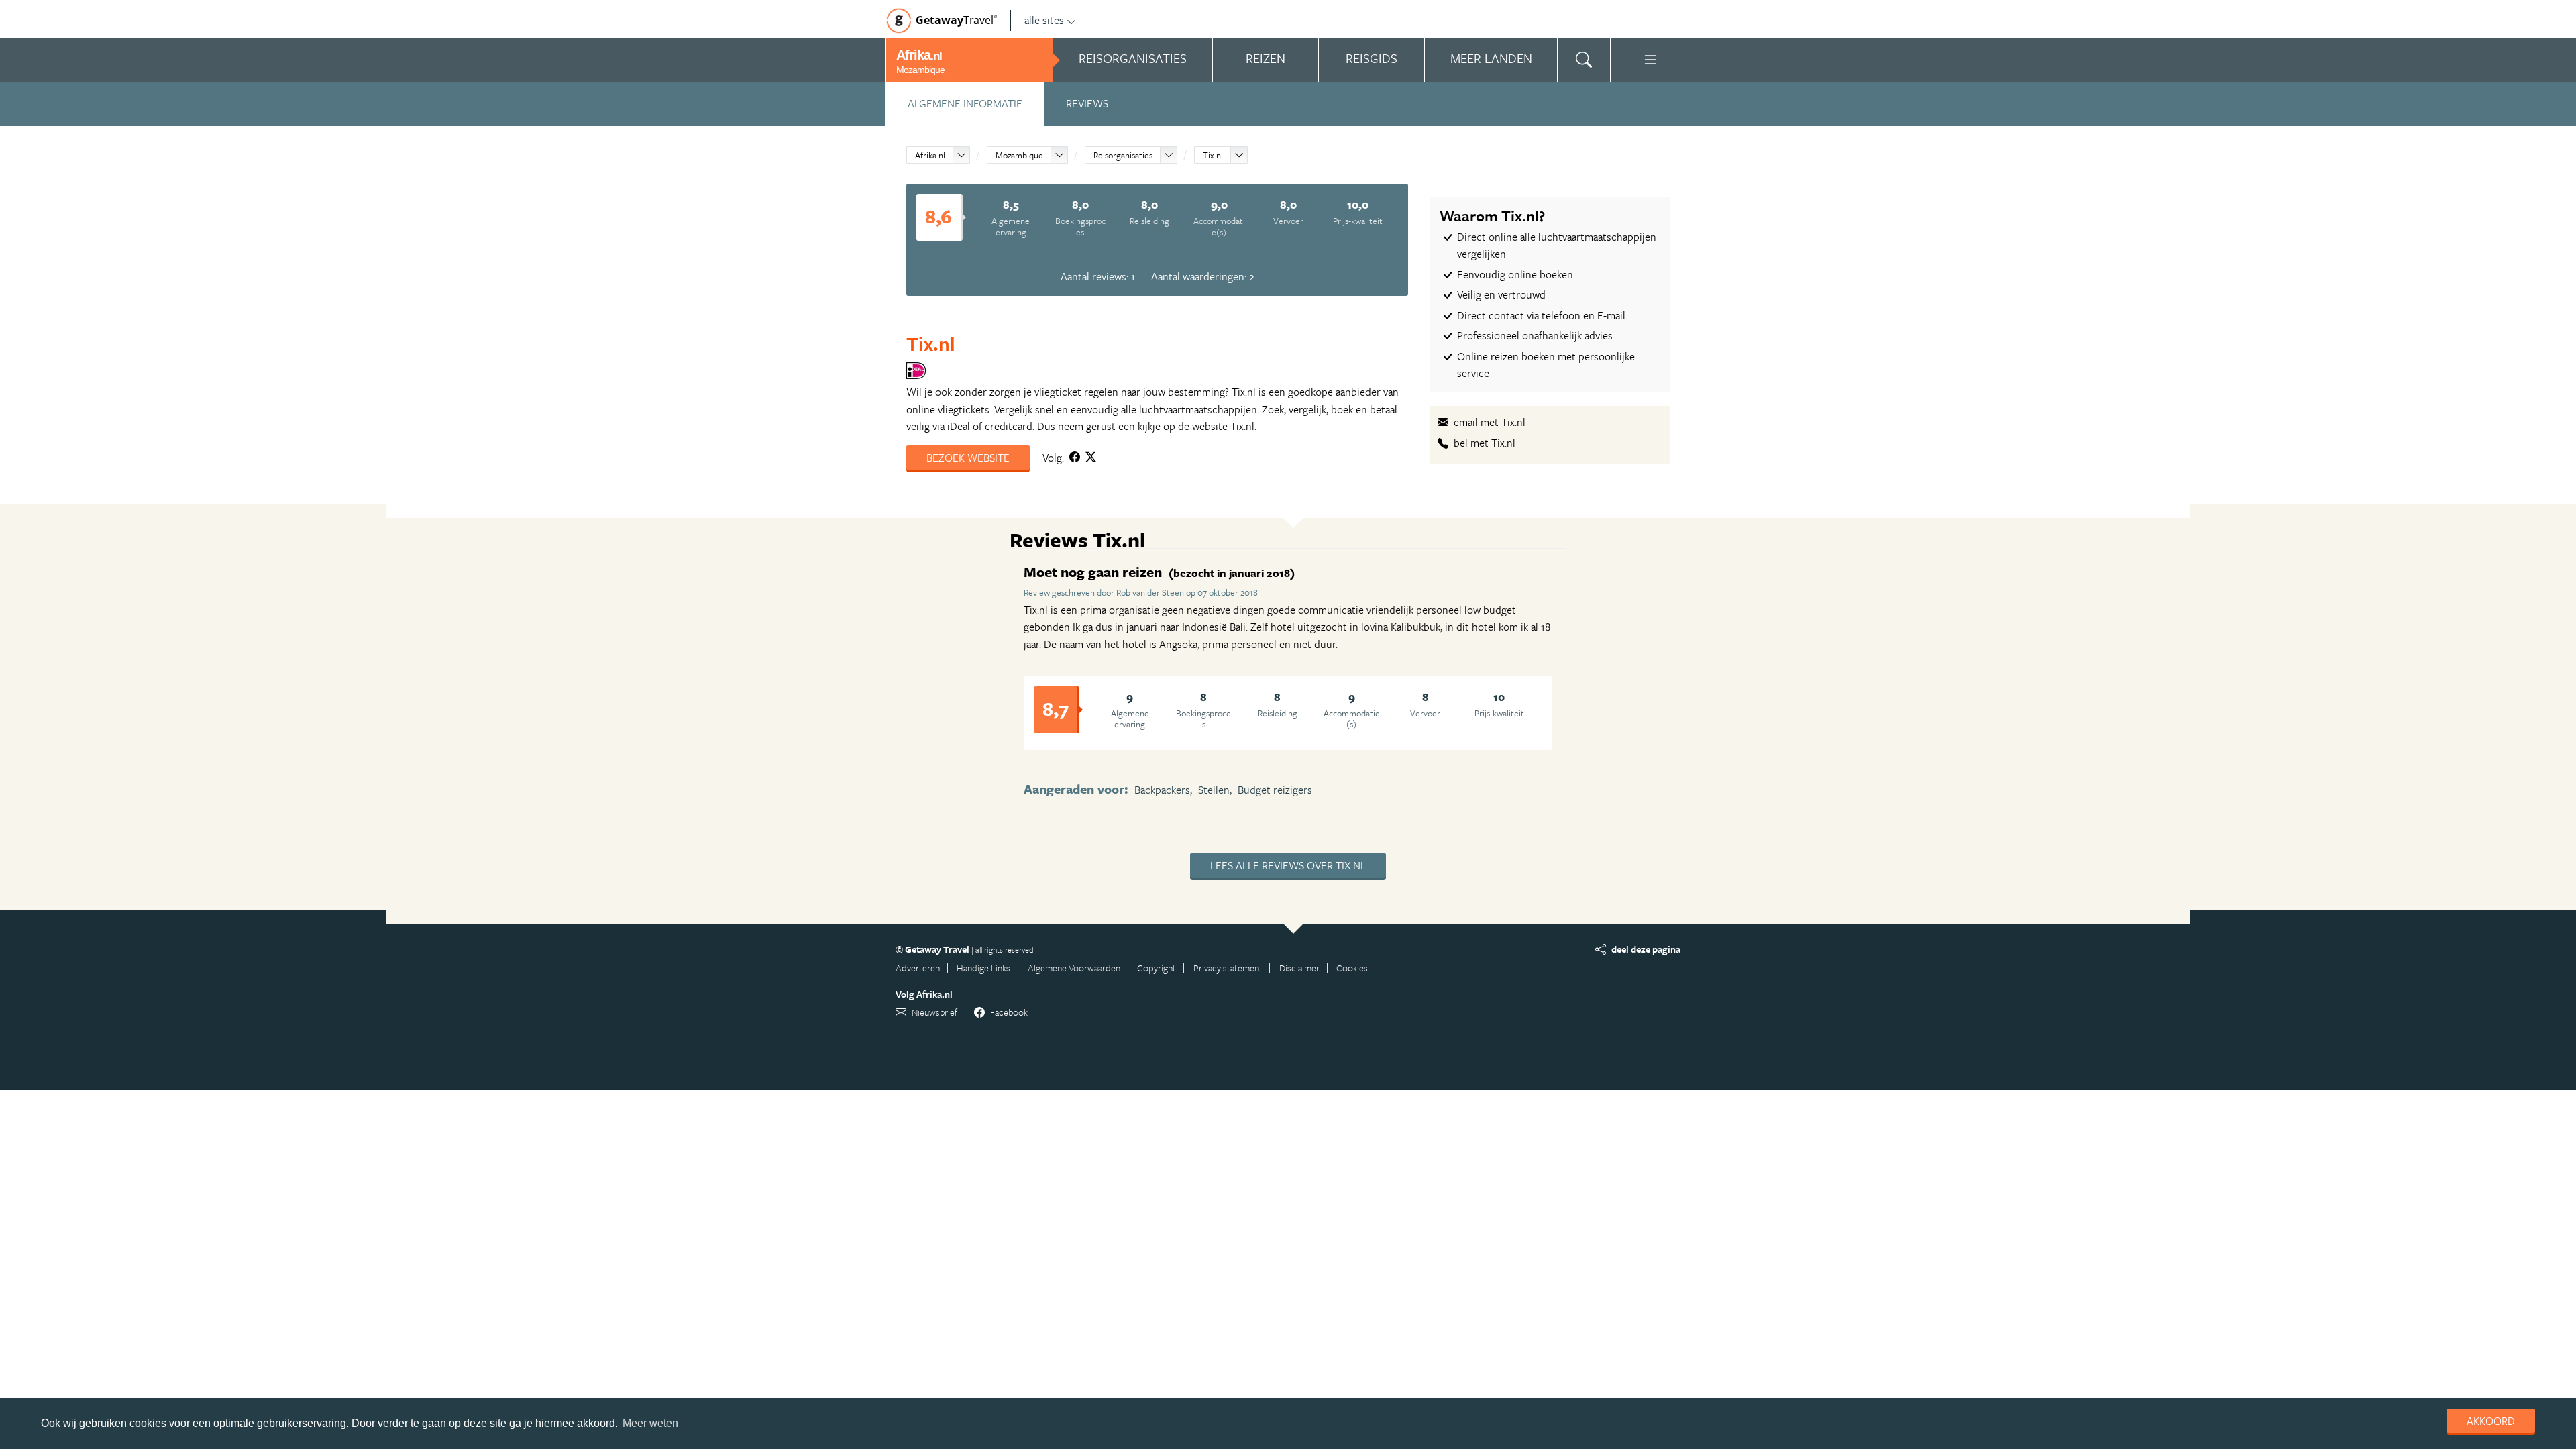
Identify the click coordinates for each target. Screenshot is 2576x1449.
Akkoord (2491, 1421)
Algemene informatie (965, 103)
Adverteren (918, 968)
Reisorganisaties (1123, 155)
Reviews (1087, 103)
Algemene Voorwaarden (1074, 968)
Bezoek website (968, 458)
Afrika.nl (930, 155)
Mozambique (1019, 155)
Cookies (1352, 968)
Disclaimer (1299, 968)
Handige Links (983, 968)
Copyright (1157, 968)
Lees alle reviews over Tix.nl (1288, 865)
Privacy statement (1228, 968)
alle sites (1044, 20)
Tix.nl (1213, 155)
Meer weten (650, 1423)
